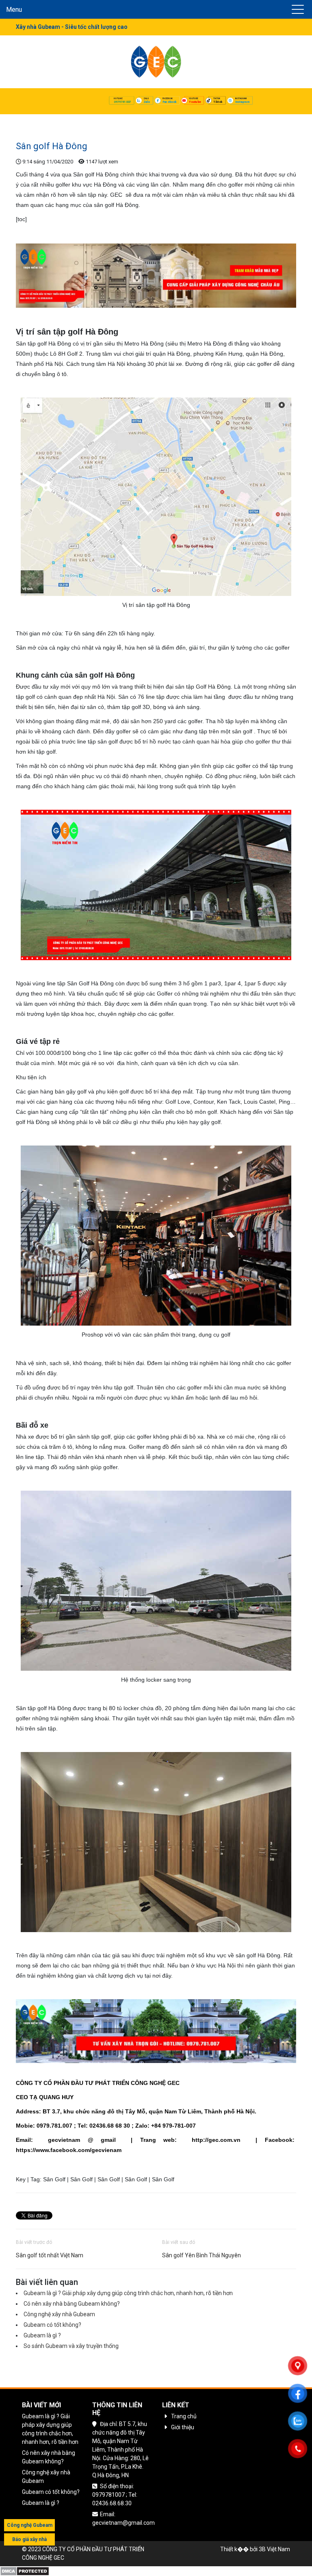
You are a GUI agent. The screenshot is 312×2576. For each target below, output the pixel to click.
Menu (14, 10)
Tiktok (218, 102)
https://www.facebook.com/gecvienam (69, 2150)
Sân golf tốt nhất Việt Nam (50, 2255)
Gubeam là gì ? (42, 2335)
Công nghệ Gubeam (30, 2525)
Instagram (242, 102)
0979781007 (122, 102)
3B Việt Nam (274, 2549)
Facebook (169, 102)
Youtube (195, 102)
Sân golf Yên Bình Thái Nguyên (201, 2255)
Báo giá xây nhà (29, 2539)
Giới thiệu (183, 2427)
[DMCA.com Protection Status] (25, 2571)
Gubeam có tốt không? (52, 2325)
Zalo (147, 102)
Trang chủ (29, 120)
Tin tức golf (61, 120)
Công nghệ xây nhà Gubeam (59, 2314)
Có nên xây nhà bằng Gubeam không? (72, 2304)
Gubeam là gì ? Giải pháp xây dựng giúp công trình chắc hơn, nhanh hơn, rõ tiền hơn (128, 2293)
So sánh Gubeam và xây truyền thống (71, 2346)
